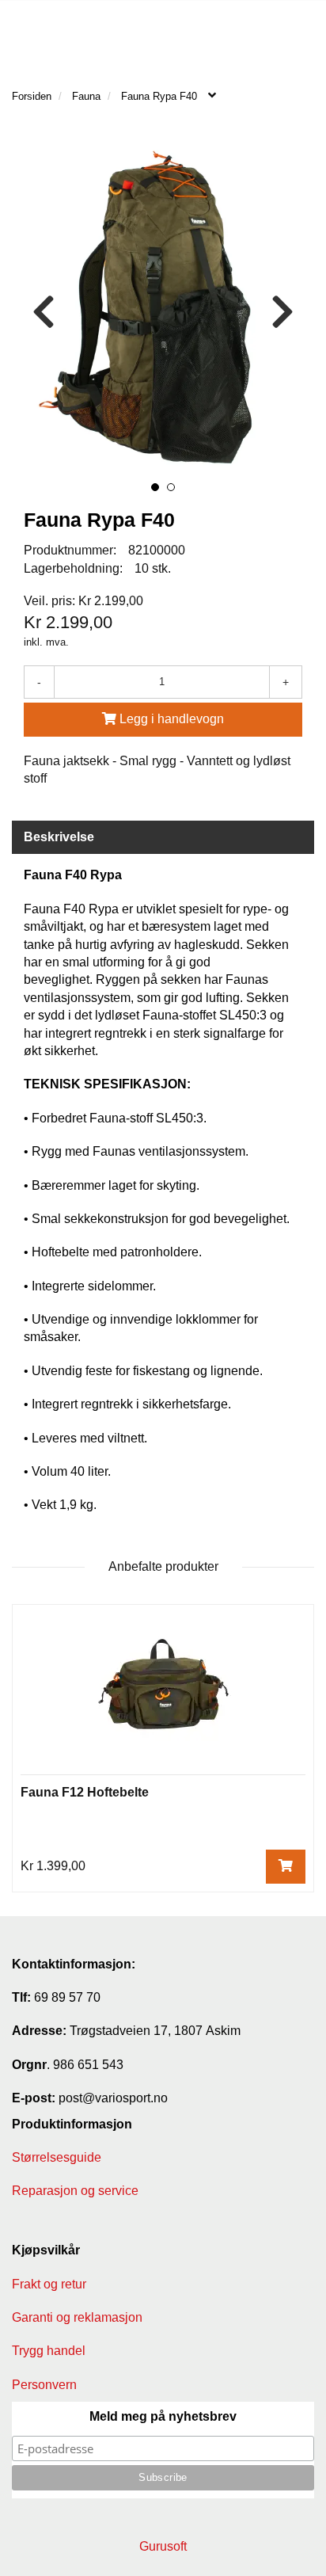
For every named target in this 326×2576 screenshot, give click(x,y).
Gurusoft (163, 2546)
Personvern (44, 2385)
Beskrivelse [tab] (59, 837)
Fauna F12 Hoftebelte (85, 1792)
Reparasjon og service (75, 2191)
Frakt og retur (49, 2284)
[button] (155, 487)
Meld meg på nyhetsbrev (163, 2416)
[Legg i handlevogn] (286, 1867)
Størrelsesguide (57, 2157)
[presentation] (44, 312)
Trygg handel (49, 2351)
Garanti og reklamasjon (77, 2317)
